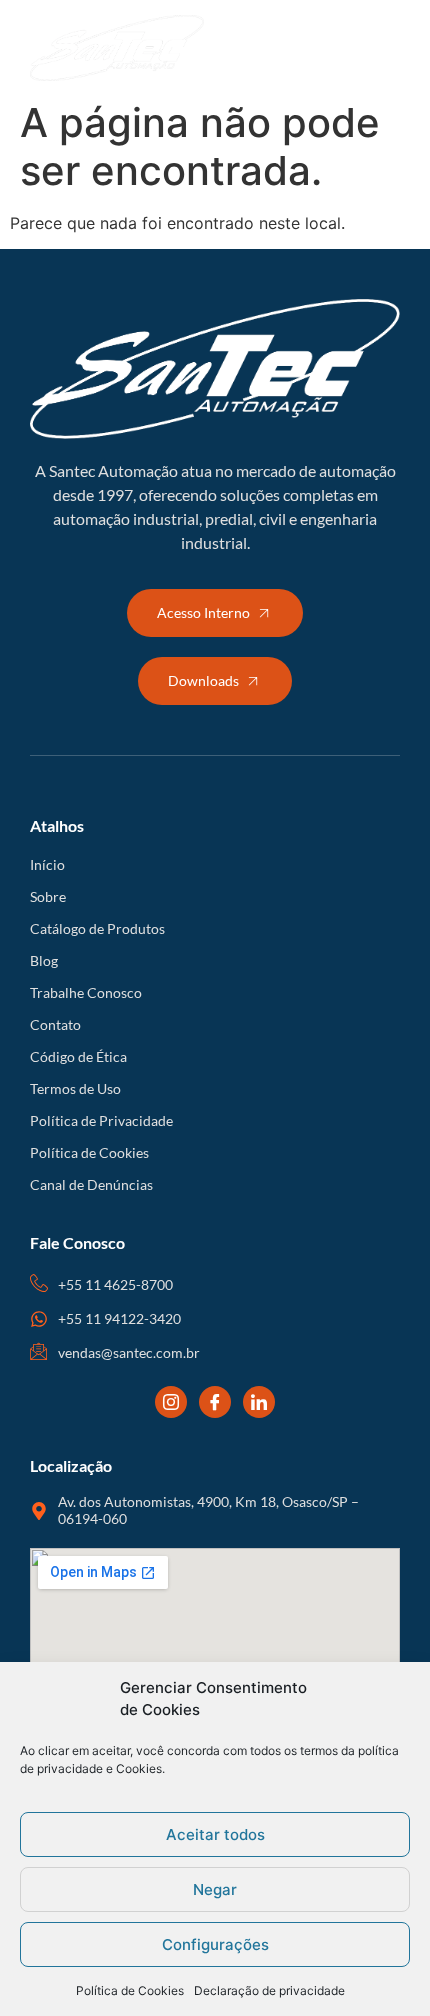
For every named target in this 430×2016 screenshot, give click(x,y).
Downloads (203, 680)
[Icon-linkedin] (259, 1402)
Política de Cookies (130, 1990)
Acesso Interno (203, 612)
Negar (215, 1889)
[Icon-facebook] (215, 1402)
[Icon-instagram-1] (171, 1402)
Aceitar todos (215, 1834)
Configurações (215, 1944)
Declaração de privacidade (269, 1990)
